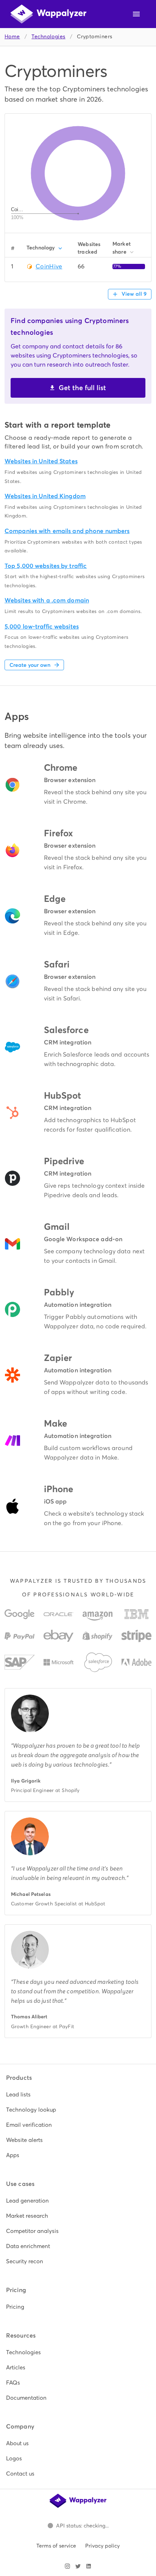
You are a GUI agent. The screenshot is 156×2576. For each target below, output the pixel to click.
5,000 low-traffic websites (42, 626)
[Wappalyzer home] (48, 14)
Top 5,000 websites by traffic (46, 566)
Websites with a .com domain (47, 600)
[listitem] (78, 2095)
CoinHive (49, 266)
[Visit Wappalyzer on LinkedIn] (89, 2566)
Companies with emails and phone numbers (67, 531)
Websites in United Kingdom (45, 496)
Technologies (48, 37)
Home (12, 37)
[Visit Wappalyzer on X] (78, 2566)
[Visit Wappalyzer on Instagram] (67, 2566)
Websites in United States (41, 461)
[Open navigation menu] (136, 14)
